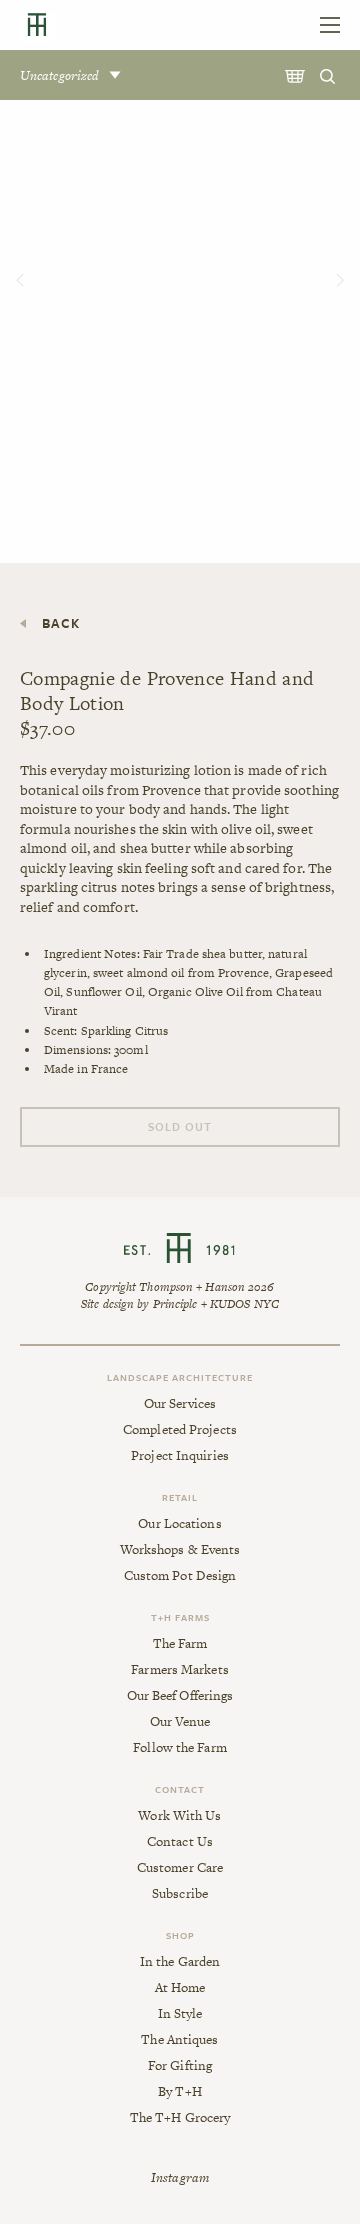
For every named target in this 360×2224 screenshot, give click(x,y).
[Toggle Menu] (330, 25)
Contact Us (180, 1842)
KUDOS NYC (244, 1304)
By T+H (180, 2092)
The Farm (180, 1644)
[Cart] (296, 75)
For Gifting (180, 2066)
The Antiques (179, 2040)
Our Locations (179, 1524)
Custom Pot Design (180, 1576)
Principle (175, 1304)
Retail (180, 1497)
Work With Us (179, 1816)
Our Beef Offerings (180, 1696)
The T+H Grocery (180, 2118)
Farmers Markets (180, 1670)
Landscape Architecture (180, 1377)
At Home (180, 1988)
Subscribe (180, 1894)
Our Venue (180, 1722)
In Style (180, 2014)
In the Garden (180, 1962)
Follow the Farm (180, 1748)
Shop (180, 1935)
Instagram (180, 2177)
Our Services (180, 1404)
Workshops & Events (180, 1550)
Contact (180, 1789)
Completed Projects (180, 1430)
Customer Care (180, 1868)
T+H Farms (180, 1617)
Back (61, 623)
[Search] (330, 75)
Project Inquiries (180, 1456)
